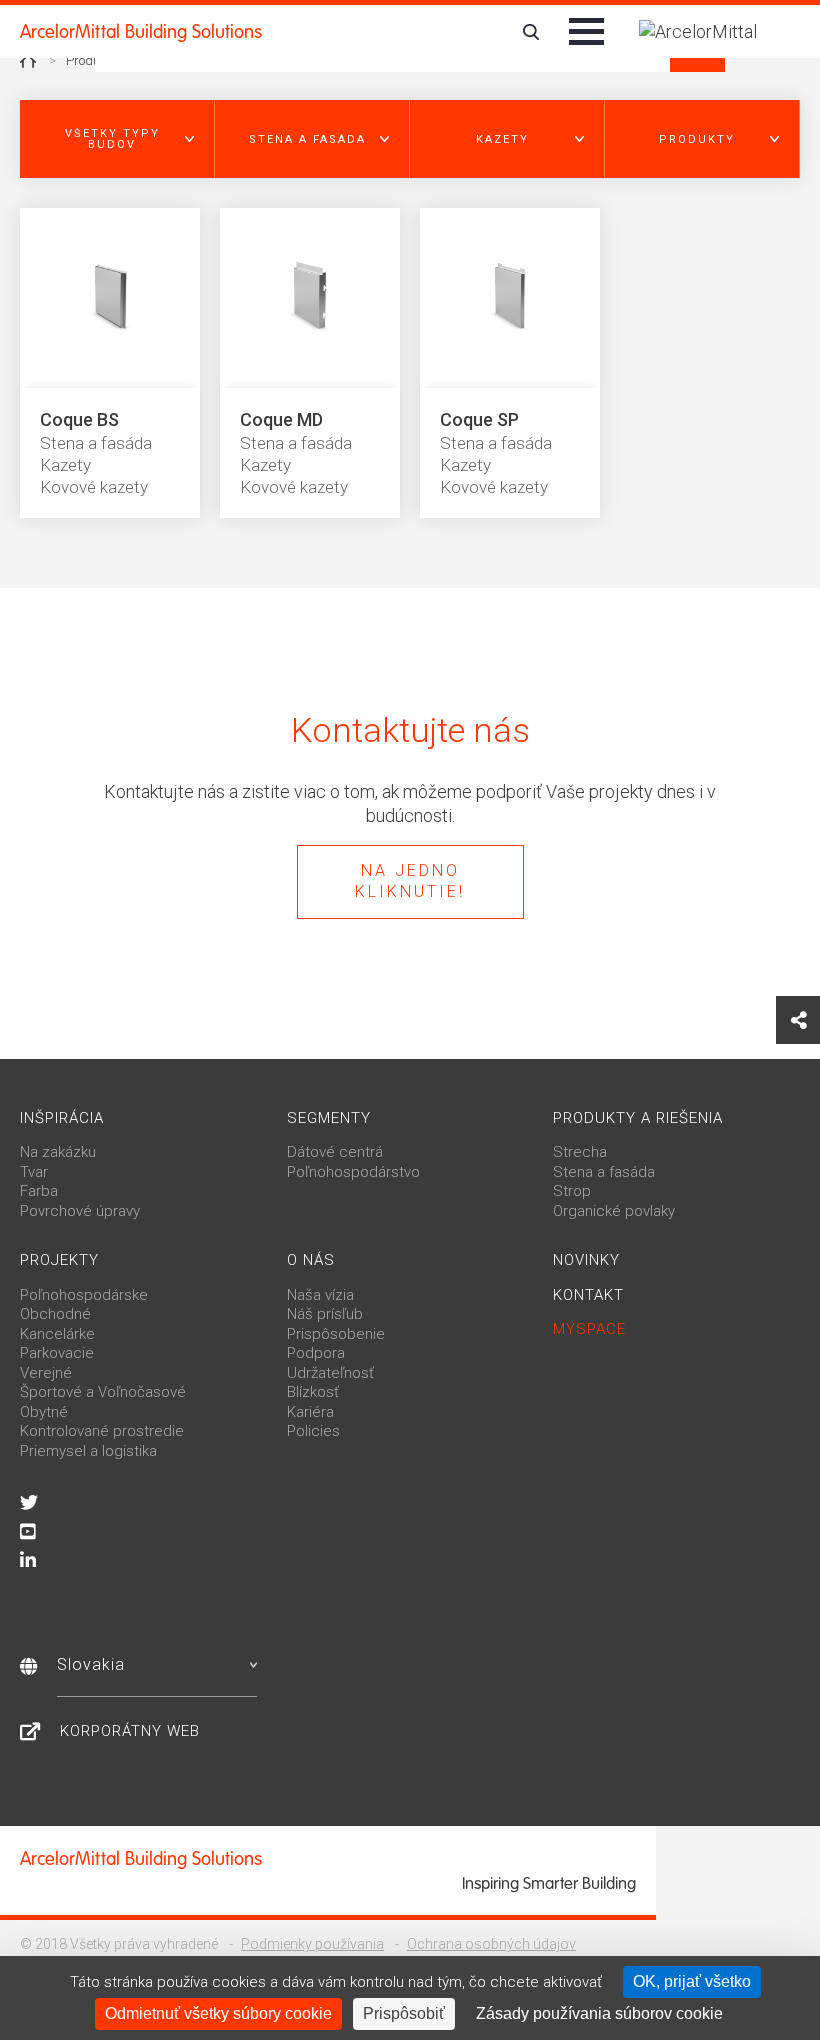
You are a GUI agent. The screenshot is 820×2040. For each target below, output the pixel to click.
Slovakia (91, 1664)
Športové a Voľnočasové (103, 1392)
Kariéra (310, 1412)
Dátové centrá (335, 1152)
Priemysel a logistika (88, 1451)
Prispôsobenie (336, 1334)
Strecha (580, 1152)
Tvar (34, 1172)
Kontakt (588, 1295)
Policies (313, 1431)
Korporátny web (130, 1731)
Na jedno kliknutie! (410, 881)
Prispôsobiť (404, 2013)
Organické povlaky (614, 1211)
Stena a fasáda (604, 1172)
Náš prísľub (325, 1314)
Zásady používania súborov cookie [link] (599, 2013)
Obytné (44, 1412)
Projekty (59, 1260)
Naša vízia (320, 1295)
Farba (39, 1191)
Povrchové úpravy (80, 1211)
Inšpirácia (62, 1118)
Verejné (46, 1373)
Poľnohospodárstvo (353, 1172)
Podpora (316, 1353)
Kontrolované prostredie (102, 1431)
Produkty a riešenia (638, 1118)
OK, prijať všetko (692, 1981)
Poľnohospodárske (84, 1295)
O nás (311, 1260)
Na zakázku (58, 1152)
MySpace (589, 1329)
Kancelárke (57, 1334)
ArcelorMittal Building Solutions (141, 32)
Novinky (586, 1260)
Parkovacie (57, 1353)
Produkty (91, 60)
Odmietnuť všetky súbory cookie (218, 2013)
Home (28, 61)
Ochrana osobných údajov (491, 1944)
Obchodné (55, 1314)
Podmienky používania (312, 1944)
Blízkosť (313, 1392)
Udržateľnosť (330, 1373)
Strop (572, 1191)
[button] (117, 139)
